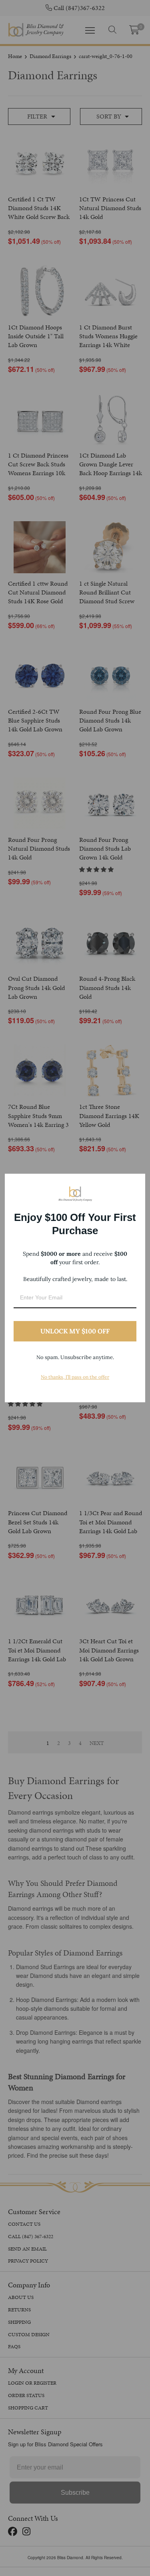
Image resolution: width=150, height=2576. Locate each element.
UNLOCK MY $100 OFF (75, 1331)
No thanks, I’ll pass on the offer (75, 1377)
